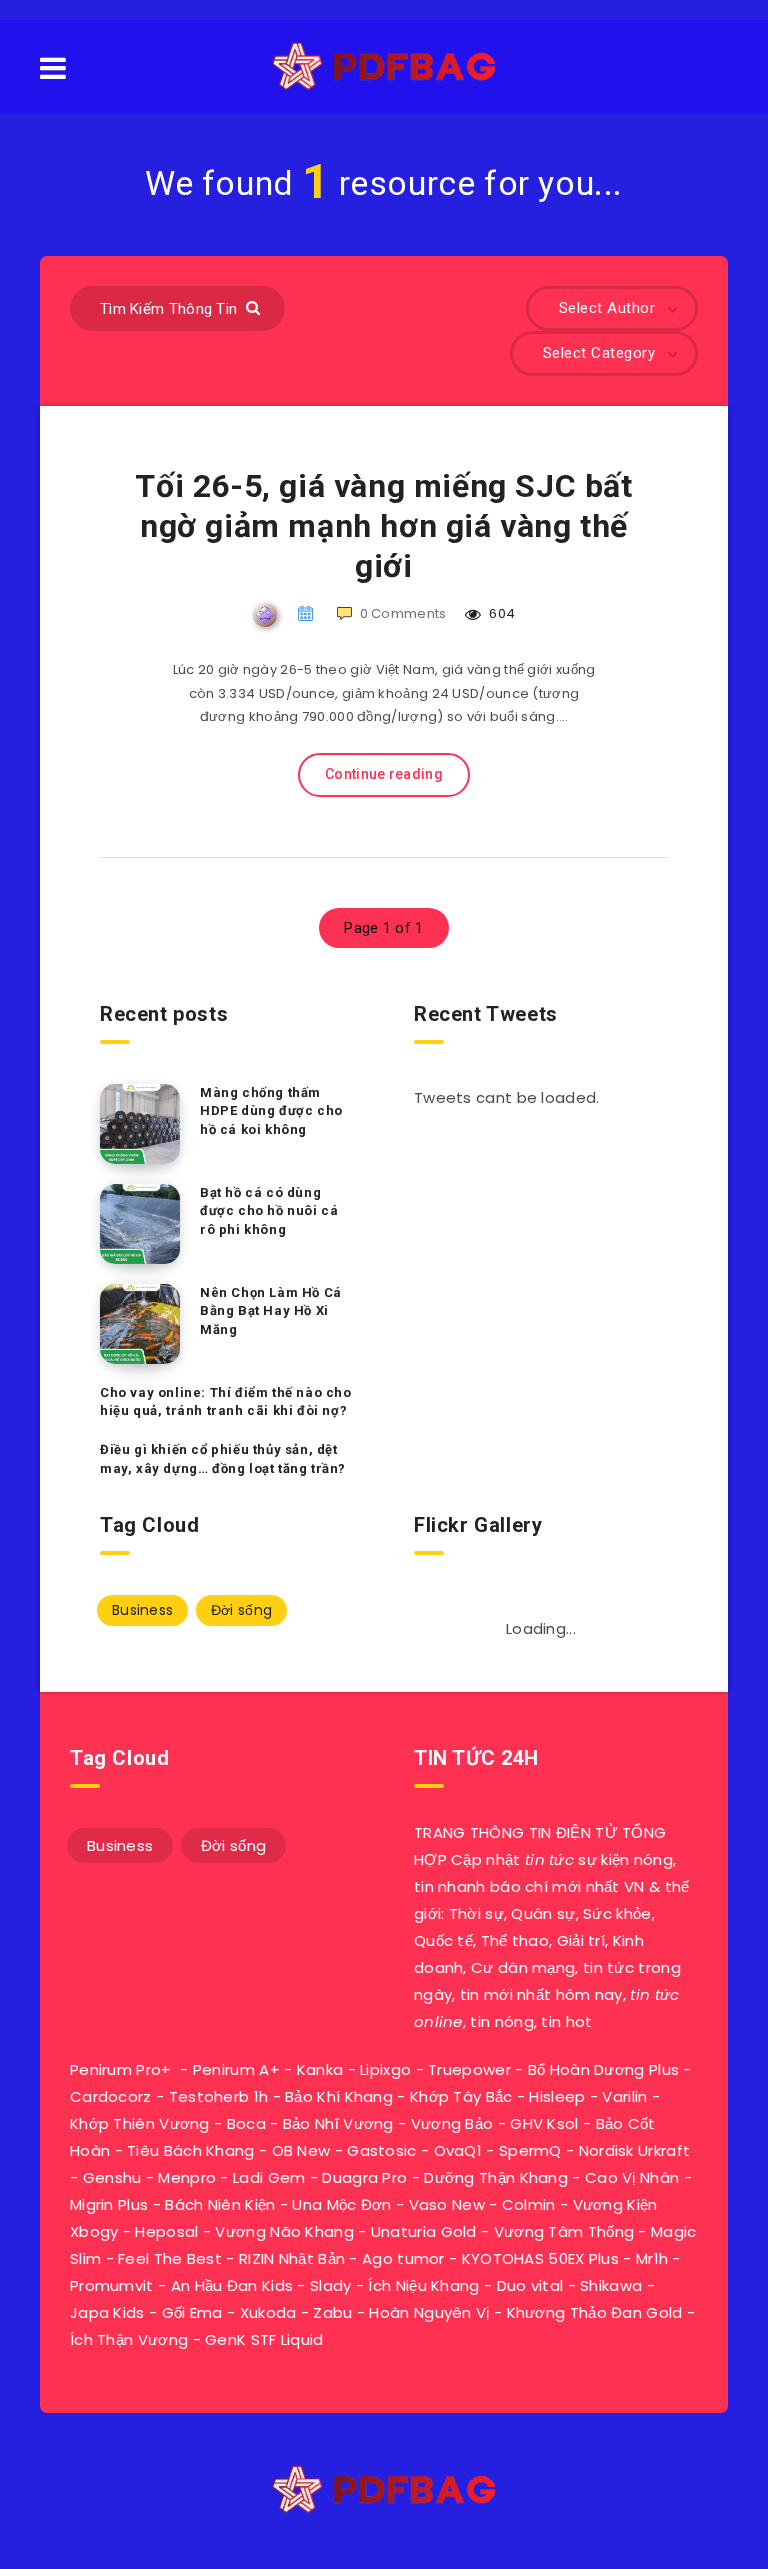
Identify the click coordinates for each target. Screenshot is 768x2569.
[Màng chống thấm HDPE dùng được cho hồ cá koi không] (140, 1124)
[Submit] (255, 306)
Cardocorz (111, 2096)
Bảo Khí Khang (339, 2096)
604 (500, 613)
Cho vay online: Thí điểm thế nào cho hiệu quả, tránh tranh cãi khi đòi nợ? (226, 1402)
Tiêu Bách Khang (191, 2150)
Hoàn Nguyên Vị (429, 2312)
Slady (331, 2285)
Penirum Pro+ (121, 2069)
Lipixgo (385, 2069)
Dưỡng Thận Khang (496, 2177)
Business (142, 1610)
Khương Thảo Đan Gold (595, 2312)
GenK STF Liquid (264, 2339)
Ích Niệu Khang (423, 2285)
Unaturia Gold (424, 2231)
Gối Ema (192, 2312)
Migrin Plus (109, 2204)
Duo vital (530, 2285)
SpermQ (530, 2150)
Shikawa (611, 2285)
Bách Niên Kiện (220, 2204)
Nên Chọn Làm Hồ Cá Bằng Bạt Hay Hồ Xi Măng (271, 1311)
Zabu (332, 2312)
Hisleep (557, 2096)
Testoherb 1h (219, 2096)
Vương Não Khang (284, 2231)
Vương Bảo (452, 2123)
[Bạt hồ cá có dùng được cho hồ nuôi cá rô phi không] (140, 1224)
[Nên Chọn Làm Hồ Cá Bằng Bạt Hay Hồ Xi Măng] (140, 1324)
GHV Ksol (544, 2123)
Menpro (187, 2177)
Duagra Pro (364, 2177)
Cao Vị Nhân (632, 2177)
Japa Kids (107, 2312)
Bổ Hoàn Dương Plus (603, 2069)
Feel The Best (170, 2258)
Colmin (529, 2204)
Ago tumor (403, 2258)
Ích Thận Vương (129, 2339)
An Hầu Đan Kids (232, 2285)
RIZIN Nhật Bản (292, 2258)
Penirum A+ (236, 2069)
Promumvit (112, 2285)
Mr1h (652, 2258)
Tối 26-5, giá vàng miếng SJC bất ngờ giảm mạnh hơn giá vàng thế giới (383, 526)
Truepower (469, 2069)
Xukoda (268, 2312)
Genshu (112, 2177)
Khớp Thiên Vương (140, 2123)
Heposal (166, 2231)
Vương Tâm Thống (564, 2231)
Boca (246, 2123)
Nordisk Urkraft (635, 2150)
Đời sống (241, 1610)
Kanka (320, 2069)
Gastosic (381, 2150)
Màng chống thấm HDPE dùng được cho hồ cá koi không (271, 1111)
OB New (301, 2150)
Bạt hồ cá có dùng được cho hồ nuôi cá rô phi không (269, 1211)
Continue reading (384, 774)
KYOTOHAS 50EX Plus (540, 2258)
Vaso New (447, 2204)
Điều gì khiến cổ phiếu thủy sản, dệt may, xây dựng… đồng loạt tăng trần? (223, 1459)
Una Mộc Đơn (341, 2204)
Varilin (624, 2096)
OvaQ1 (458, 2150)
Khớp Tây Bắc (461, 2096)
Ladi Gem (269, 2177)
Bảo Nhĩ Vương (338, 2123)
